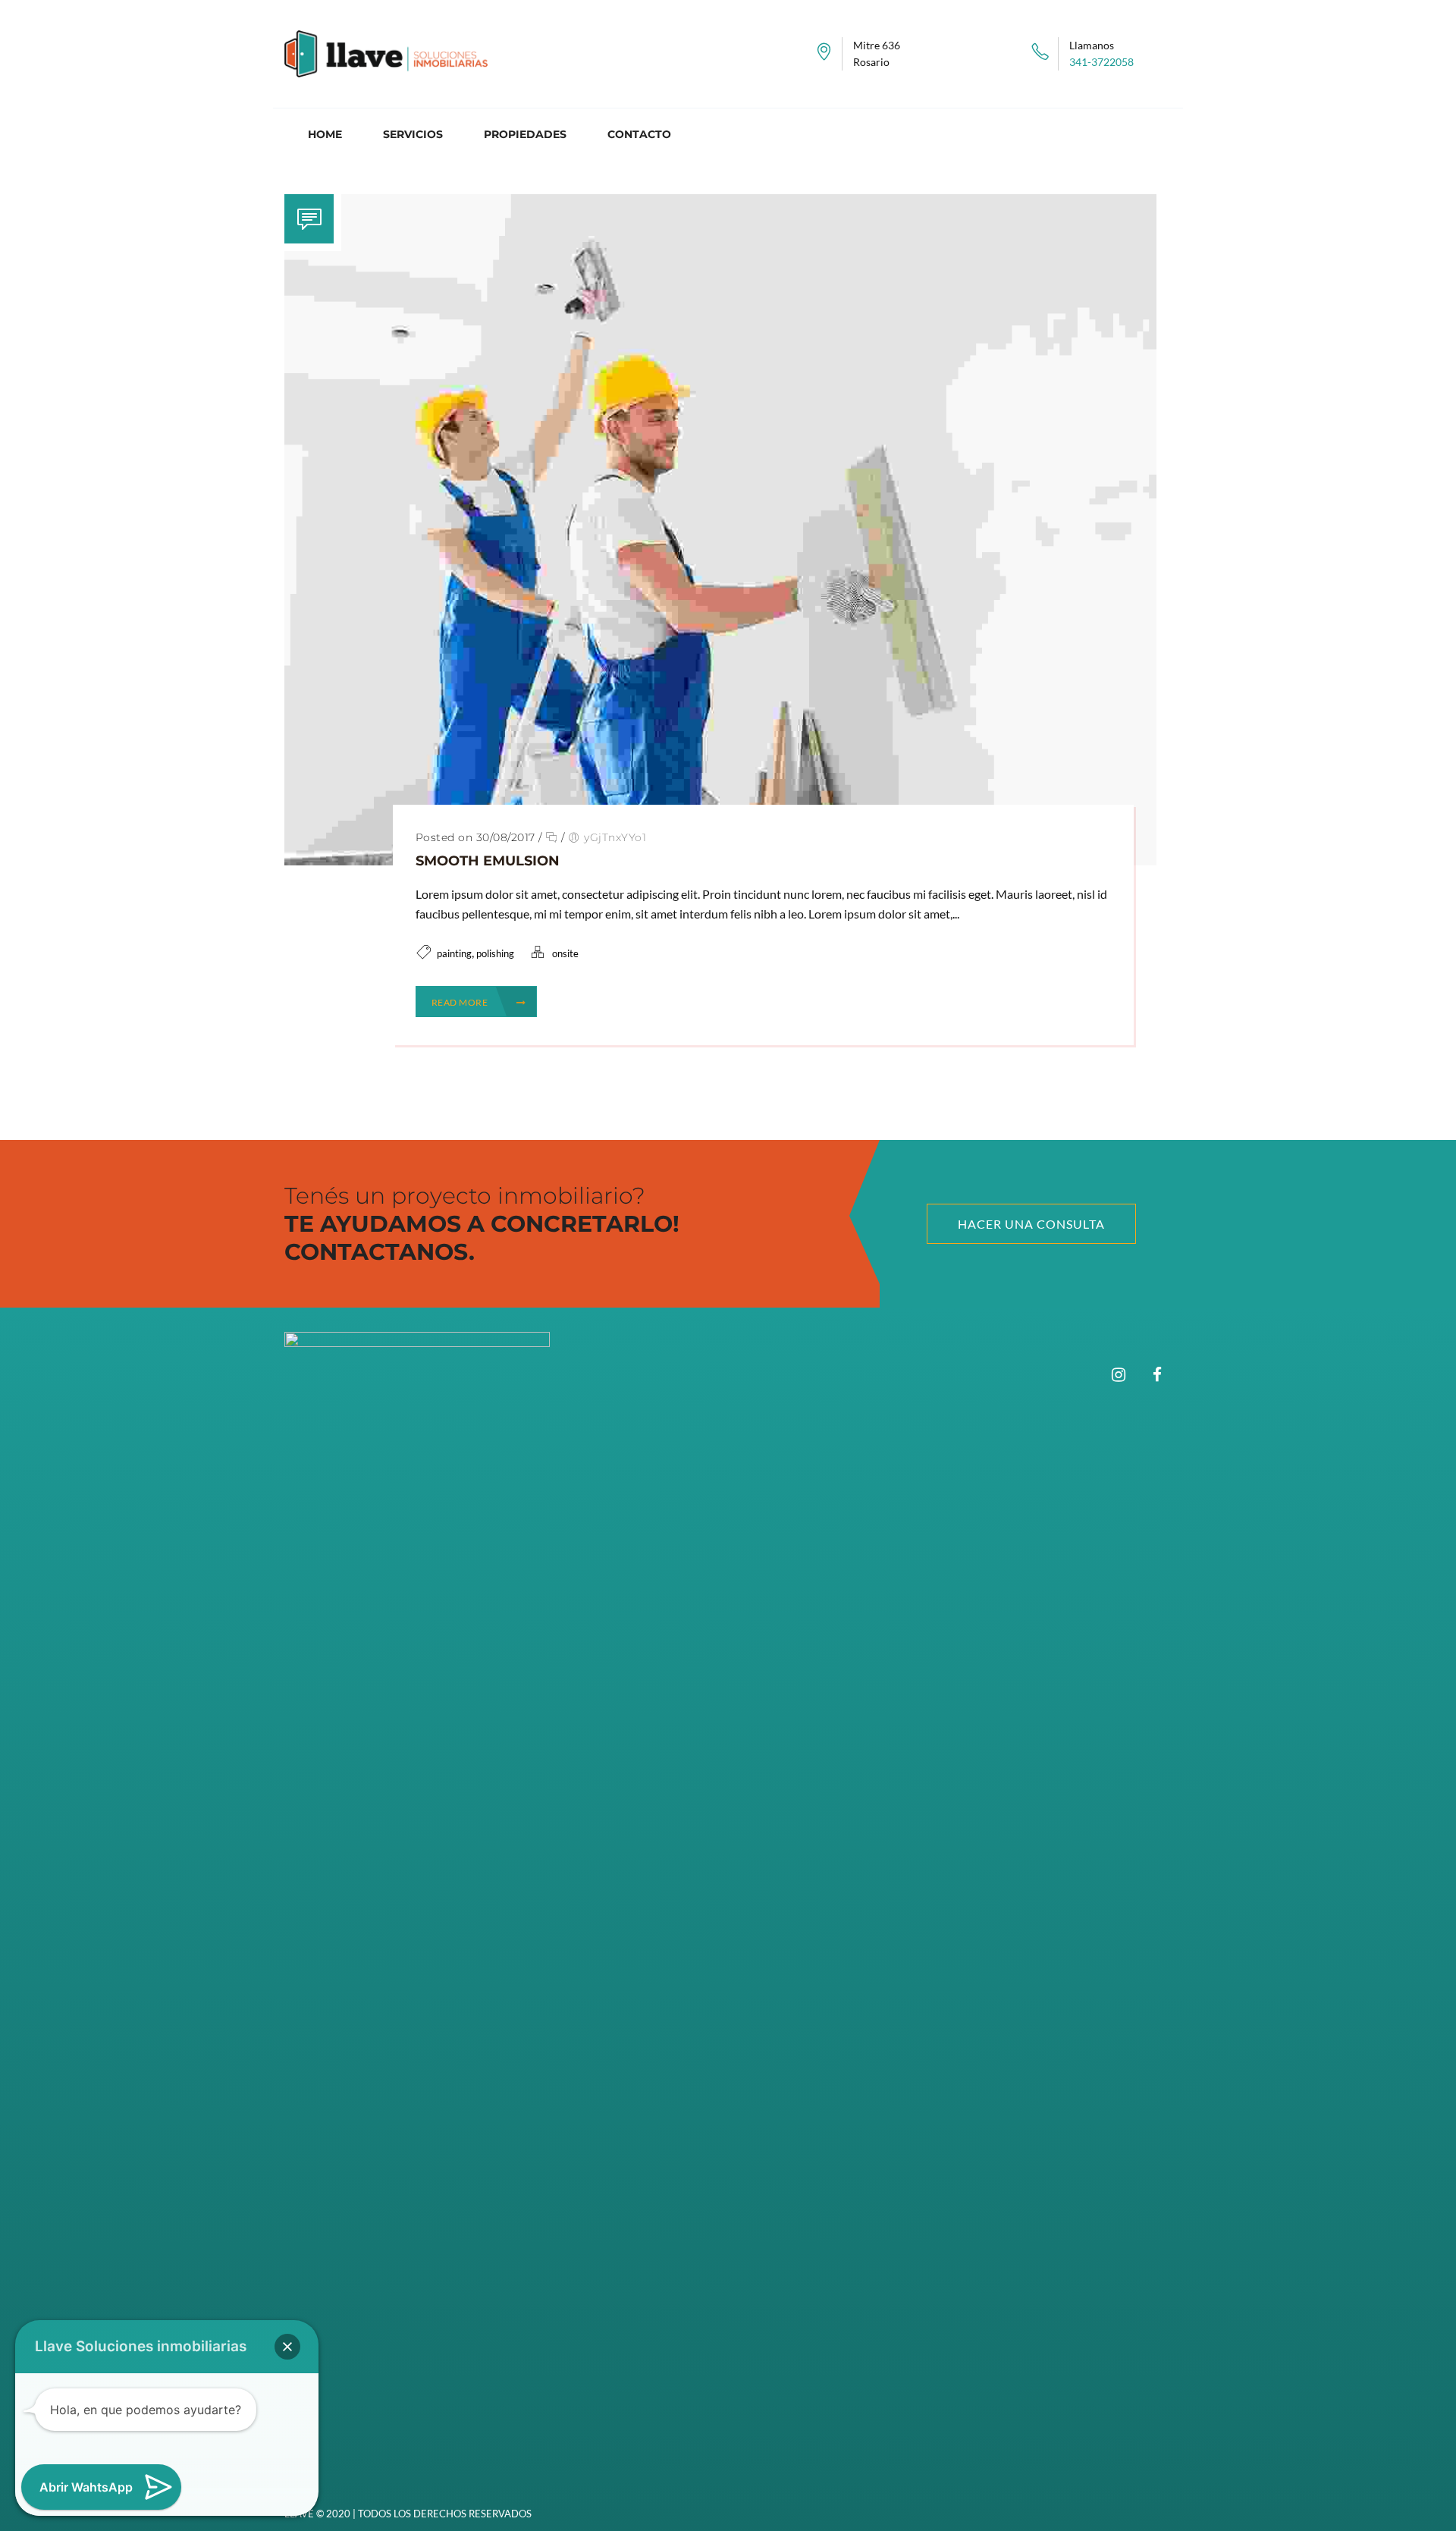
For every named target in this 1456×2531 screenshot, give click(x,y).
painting (454, 953)
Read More (461, 1002)
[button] (287, 2347)
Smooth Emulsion (488, 861)
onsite (565, 953)
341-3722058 (1101, 62)
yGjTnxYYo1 (615, 837)
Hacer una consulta (1031, 1224)
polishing (495, 953)
